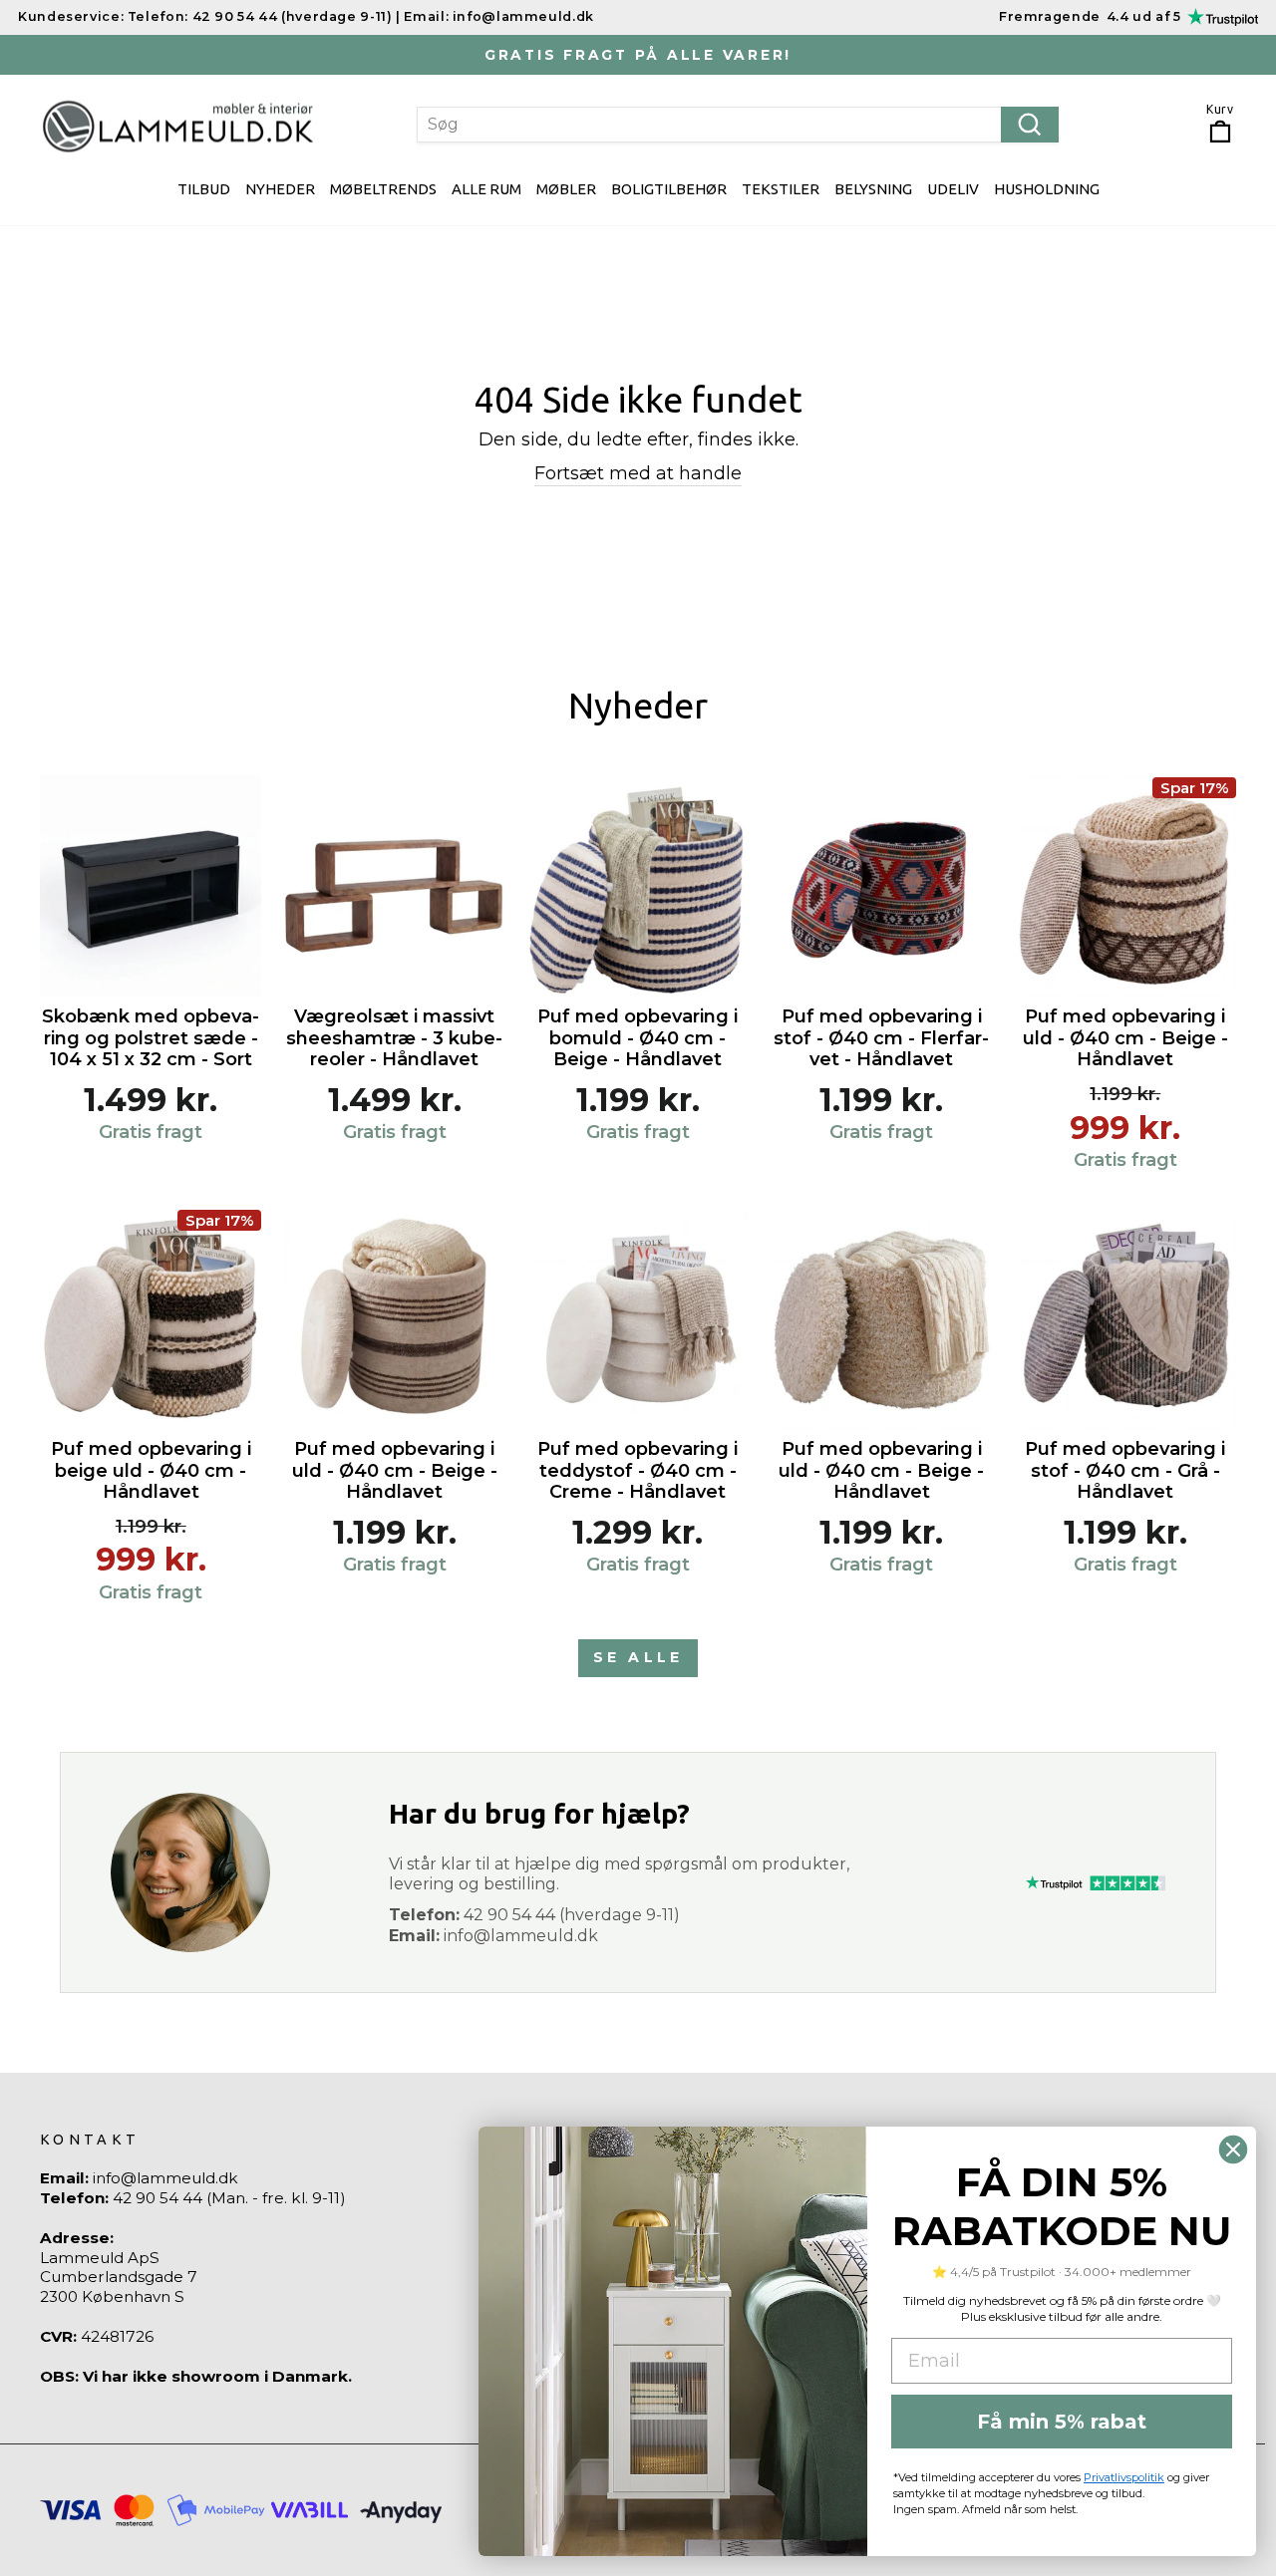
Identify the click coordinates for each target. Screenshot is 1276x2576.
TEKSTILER (781, 189)
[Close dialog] (1233, 2149)
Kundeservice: (71, 16)
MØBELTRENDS (383, 189)
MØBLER (566, 189)
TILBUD (204, 189)
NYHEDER (280, 189)
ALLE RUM (486, 189)
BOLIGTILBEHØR (669, 189)
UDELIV (953, 189)
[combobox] (738, 125)
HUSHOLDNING (1047, 189)
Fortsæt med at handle (638, 473)
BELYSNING (873, 189)
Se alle (638, 1657)
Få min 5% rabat (1062, 2422)
